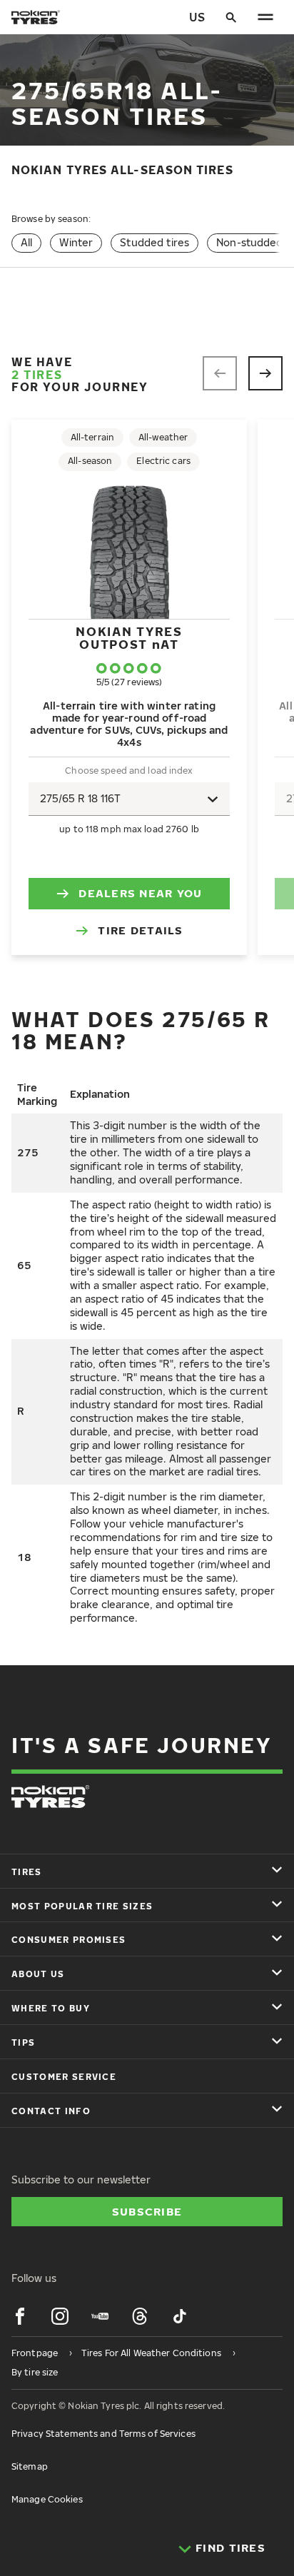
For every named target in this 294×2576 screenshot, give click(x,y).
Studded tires (154, 242)
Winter (76, 242)
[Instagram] (60, 2316)
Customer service (64, 2077)
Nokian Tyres (129, 638)
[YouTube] (100, 2316)
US (197, 17)
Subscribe (147, 2211)
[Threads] (140, 2316)
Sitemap (30, 2466)
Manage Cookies (47, 2499)
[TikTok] (180, 2316)
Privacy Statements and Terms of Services (103, 2434)
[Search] (231, 17)
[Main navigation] (265, 17)
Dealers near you (140, 893)
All (26, 242)
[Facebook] (20, 2316)
